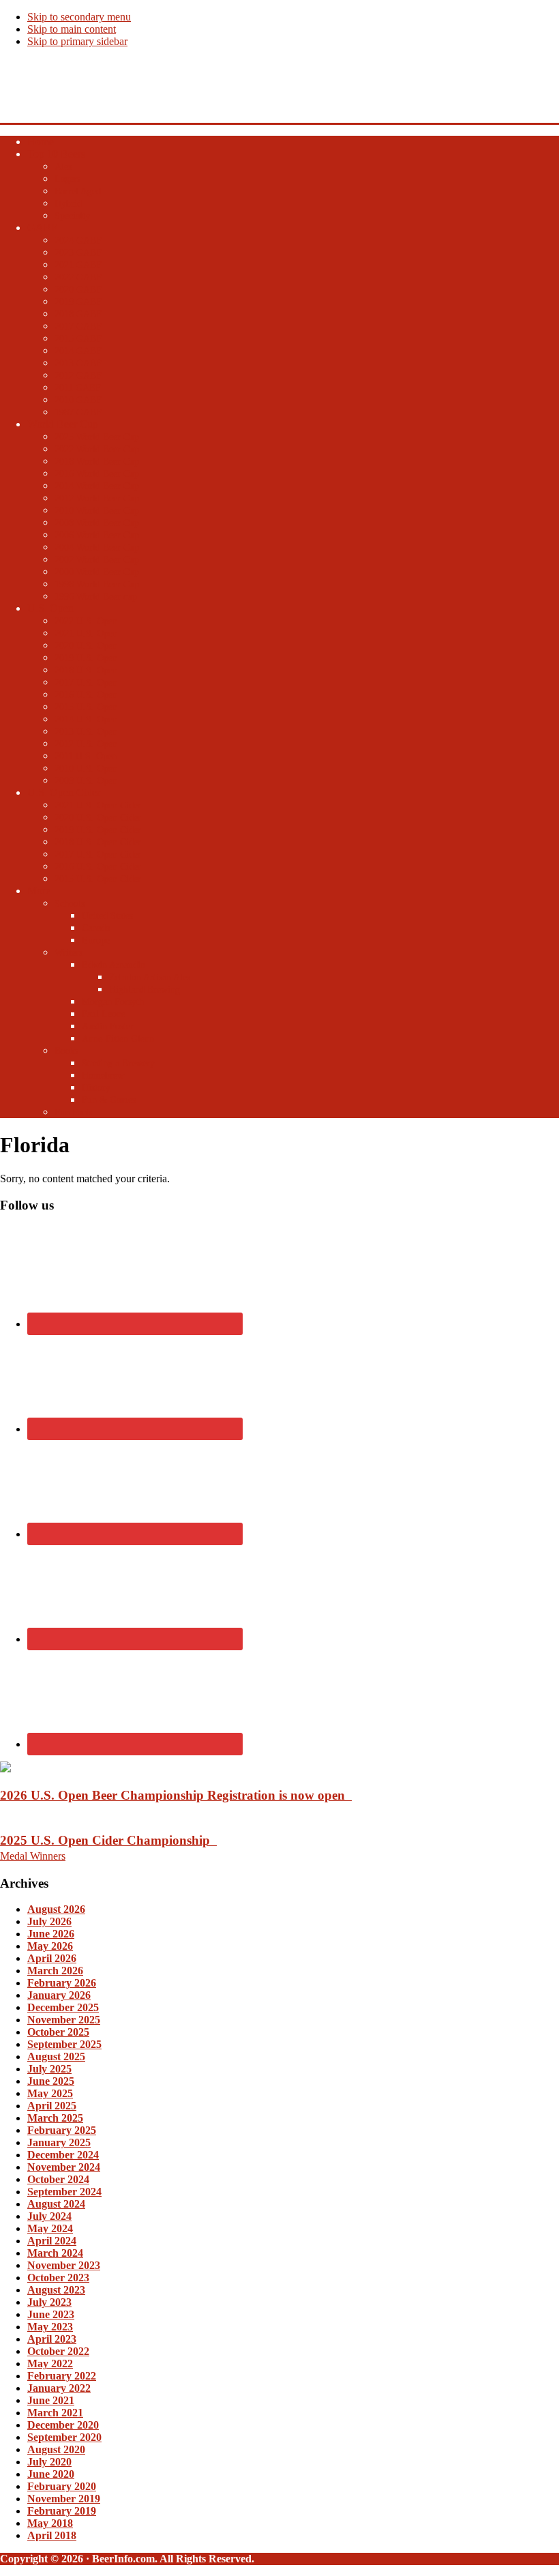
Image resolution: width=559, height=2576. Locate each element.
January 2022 (59, 2388)
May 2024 (50, 2228)
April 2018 (52, 2535)
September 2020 (64, 2437)
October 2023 (58, 2278)
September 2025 (64, 2044)
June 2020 (51, 2474)
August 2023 (56, 2290)
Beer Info (24, 79)
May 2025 (50, 2093)
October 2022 (58, 2351)
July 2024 (49, 2216)
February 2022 (62, 2376)
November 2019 (64, 2499)
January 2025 (59, 2142)
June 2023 (51, 2314)
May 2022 (50, 2363)
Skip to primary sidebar (77, 41)
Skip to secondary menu (79, 17)
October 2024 (58, 2179)
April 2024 (52, 2241)
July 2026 (49, 1921)
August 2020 (56, 2449)
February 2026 (62, 1983)
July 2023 (49, 2302)
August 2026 (56, 1909)
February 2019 (62, 2511)
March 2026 (55, 1971)
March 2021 (55, 2413)
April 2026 (52, 1958)
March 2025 (55, 2118)
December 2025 (63, 2007)
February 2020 (62, 2486)
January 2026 (59, 1995)
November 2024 (64, 2167)
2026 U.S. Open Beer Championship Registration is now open (176, 1795)
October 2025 (58, 2032)
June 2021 (51, 2400)
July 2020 (49, 2462)
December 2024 (63, 2155)
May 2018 (50, 2523)
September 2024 (64, 2192)
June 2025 (51, 2081)
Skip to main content (72, 29)
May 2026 (50, 1946)
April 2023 (52, 2339)
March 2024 (55, 2253)
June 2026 (51, 1934)
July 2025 (49, 2069)
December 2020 (63, 2425)
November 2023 (64, 2265)
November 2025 (64, 2020)
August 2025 (56, 2057)
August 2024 (56, 2204)
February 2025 (62, 2130)
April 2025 (52, 2106)
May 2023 (50, 2327)
